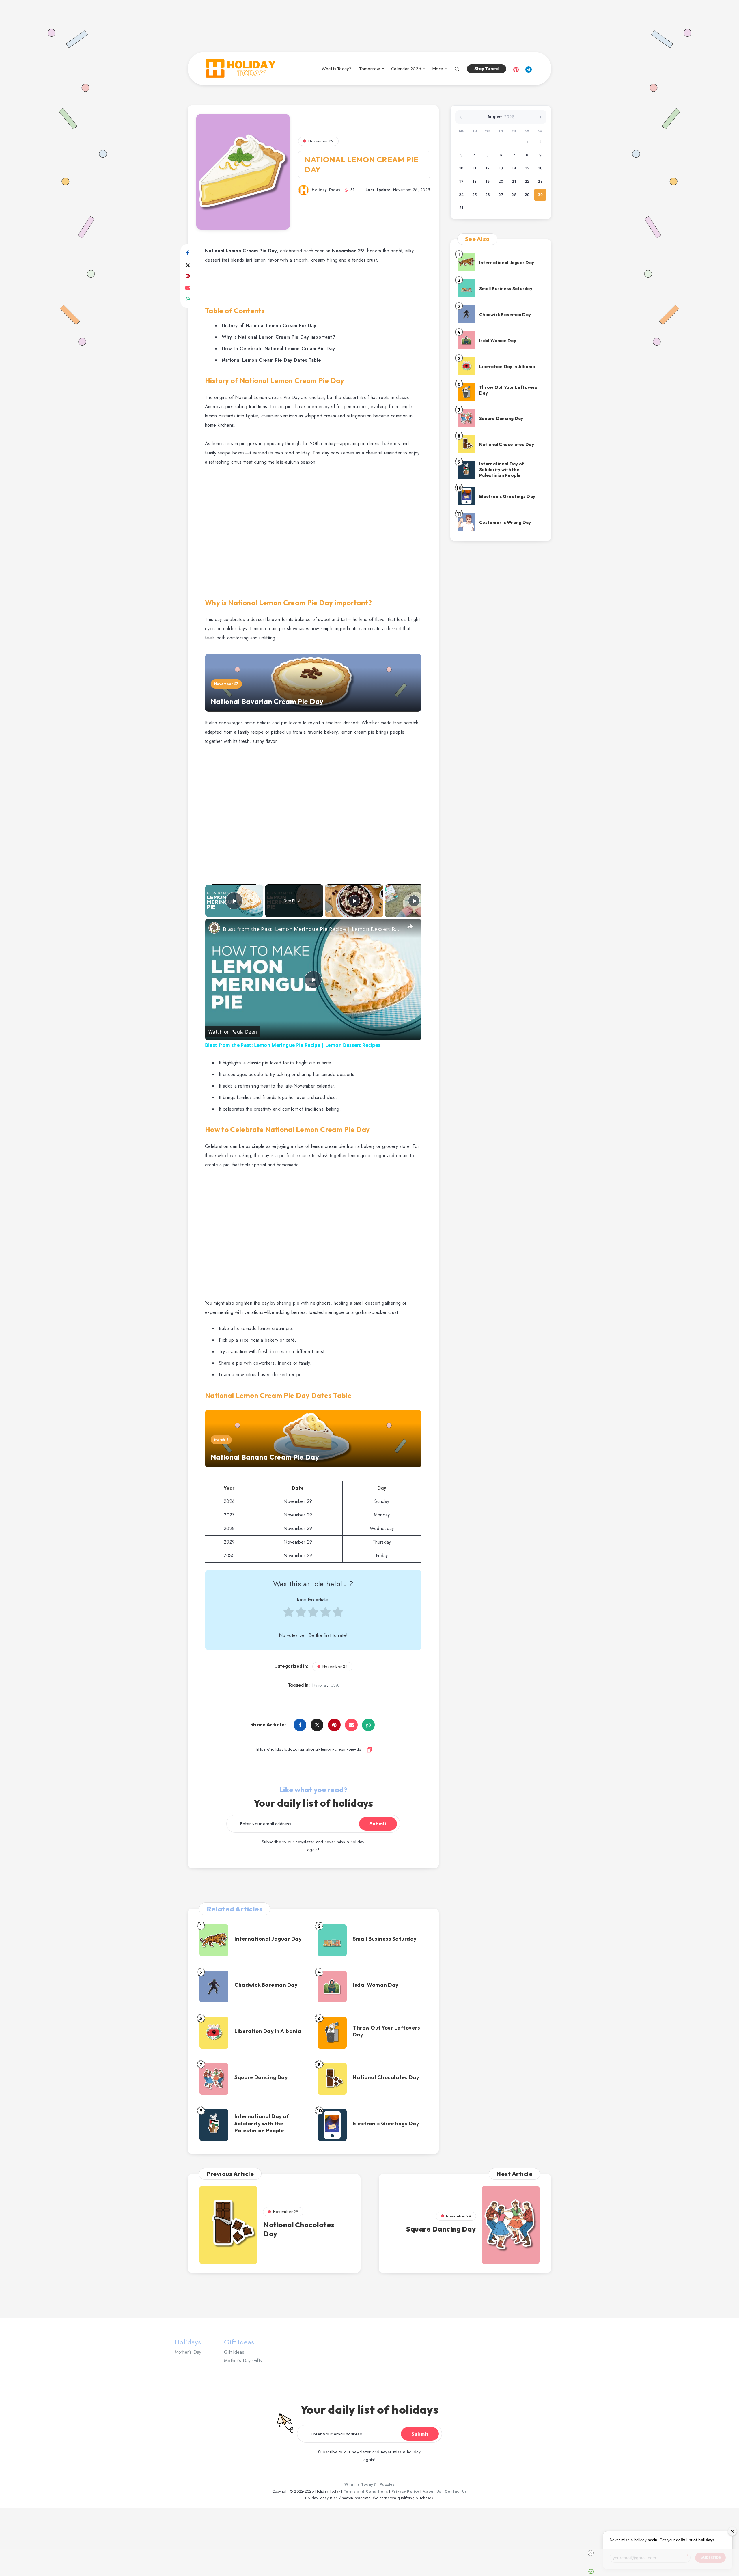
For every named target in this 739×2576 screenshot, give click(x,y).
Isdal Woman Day (376, 1985)
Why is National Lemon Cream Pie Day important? (278, 337)
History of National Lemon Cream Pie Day (269, 326)
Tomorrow (369, 69)
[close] (372, 2553)
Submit (378, 1824)
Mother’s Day (188, 2352)
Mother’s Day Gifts (243, 2360)
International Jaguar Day (268, 1939)
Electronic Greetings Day (386, 2123)
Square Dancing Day (261, 2077)
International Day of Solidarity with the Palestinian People (262, 2123)
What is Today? (337, 69)
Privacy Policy (405, 2491)
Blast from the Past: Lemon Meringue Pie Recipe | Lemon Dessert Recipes (312, 929)
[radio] (289, 1615)
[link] (214, 928)
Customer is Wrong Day (505, 522)
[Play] (354, 901)
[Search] (457, 68)
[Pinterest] (516, 69)
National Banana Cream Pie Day (265, 1457)
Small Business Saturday (385, 1939)
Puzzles (387, 2484)
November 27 (226, 684)
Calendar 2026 (406, 69)
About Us (432, 2491)
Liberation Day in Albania (268, 2031)
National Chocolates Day (386, 2077)
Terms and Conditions (366, 2491)
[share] (410, 926)
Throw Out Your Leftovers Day (386, 2031)
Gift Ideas (234, 2352)
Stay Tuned (487, 69)
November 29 (321, 141)
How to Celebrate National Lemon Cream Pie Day (278, 349)
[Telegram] (529, 69)
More (438, 69)
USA (335, 1685)
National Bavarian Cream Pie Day (267, 701)
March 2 (221, 1440)
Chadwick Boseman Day (266, 1985)
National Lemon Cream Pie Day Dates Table (271, 360)
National (320, 1685)
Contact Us (456, 2491)
